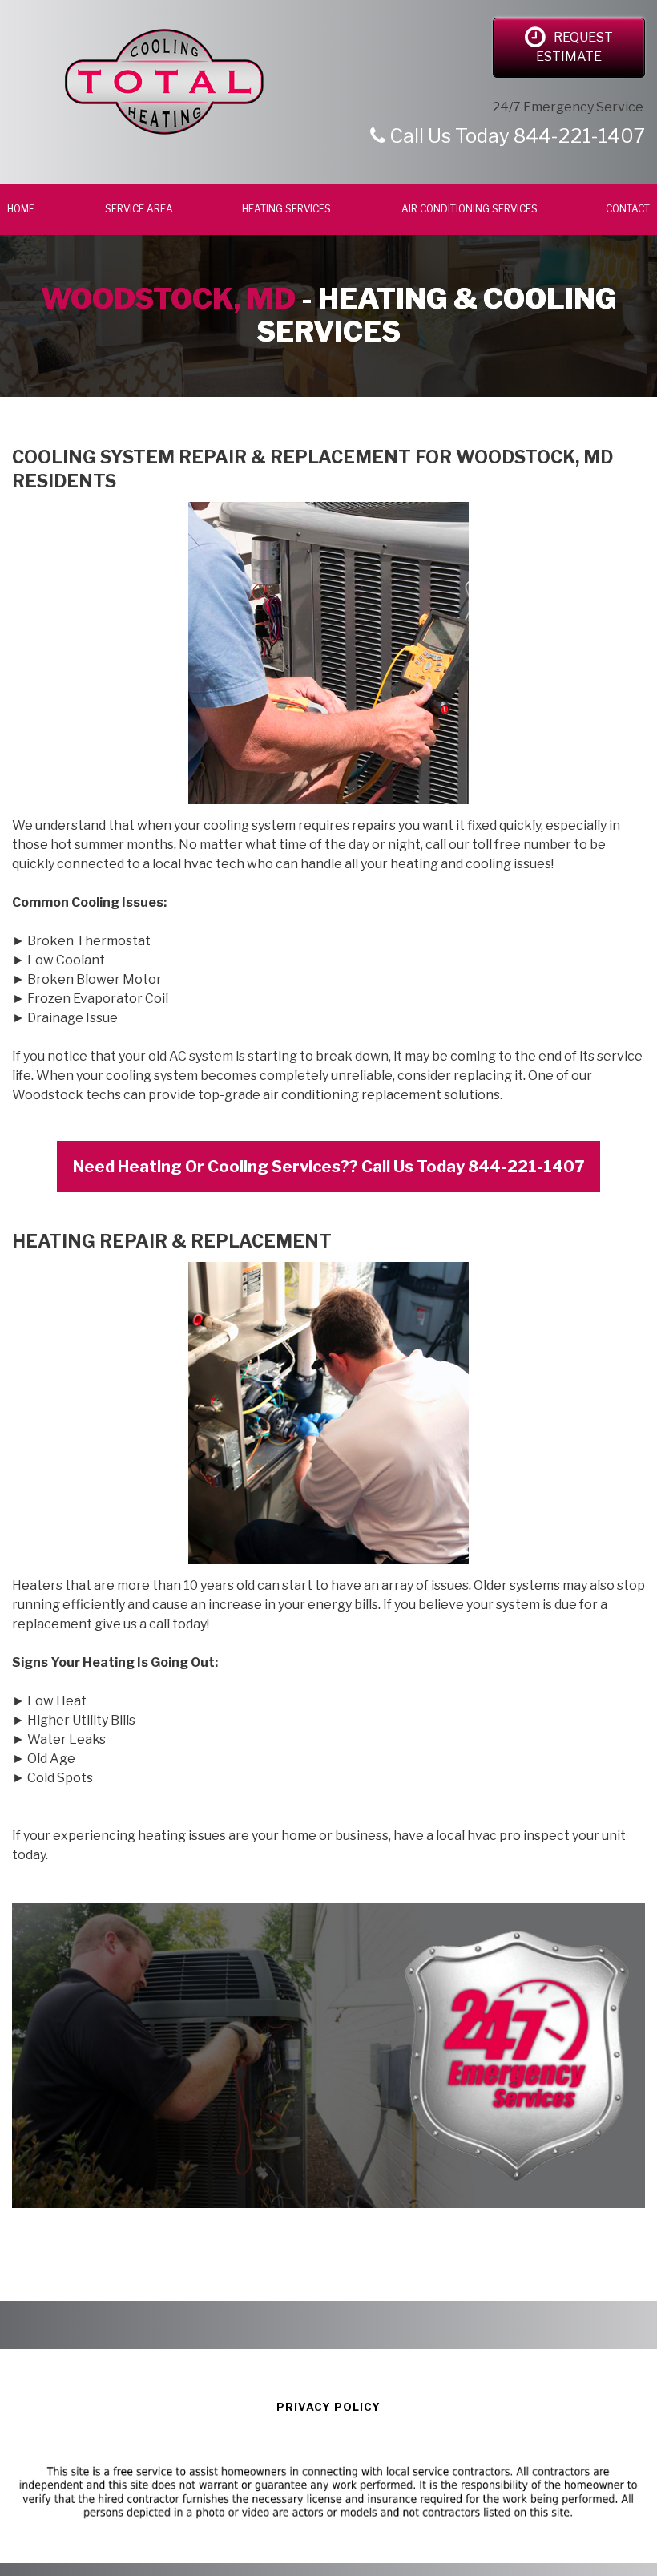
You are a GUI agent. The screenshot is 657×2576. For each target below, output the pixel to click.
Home (22, 209)
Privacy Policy (328, 2407)
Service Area (139, 209)
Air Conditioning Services (470, 209)
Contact (628, 209)
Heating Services (288, 209)
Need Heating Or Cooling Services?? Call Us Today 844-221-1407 (328, 1167)
